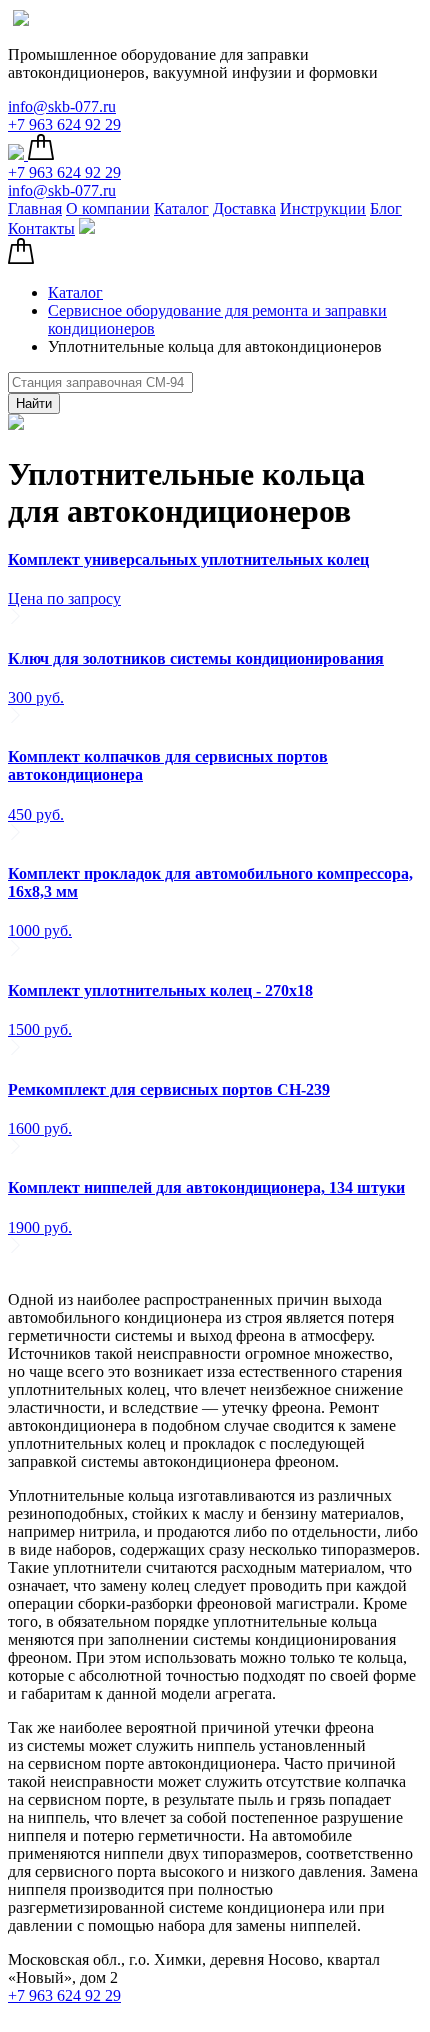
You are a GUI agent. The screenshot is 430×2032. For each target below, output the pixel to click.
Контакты (41, 228)
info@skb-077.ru (62, 106)
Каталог (181, 208)
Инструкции (323, 208)
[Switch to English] (21, 20)
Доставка (244, 208)
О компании (108, 208)
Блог (386, 208)
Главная (35, 208)
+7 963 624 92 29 (64, 124)
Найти (34, 403)
